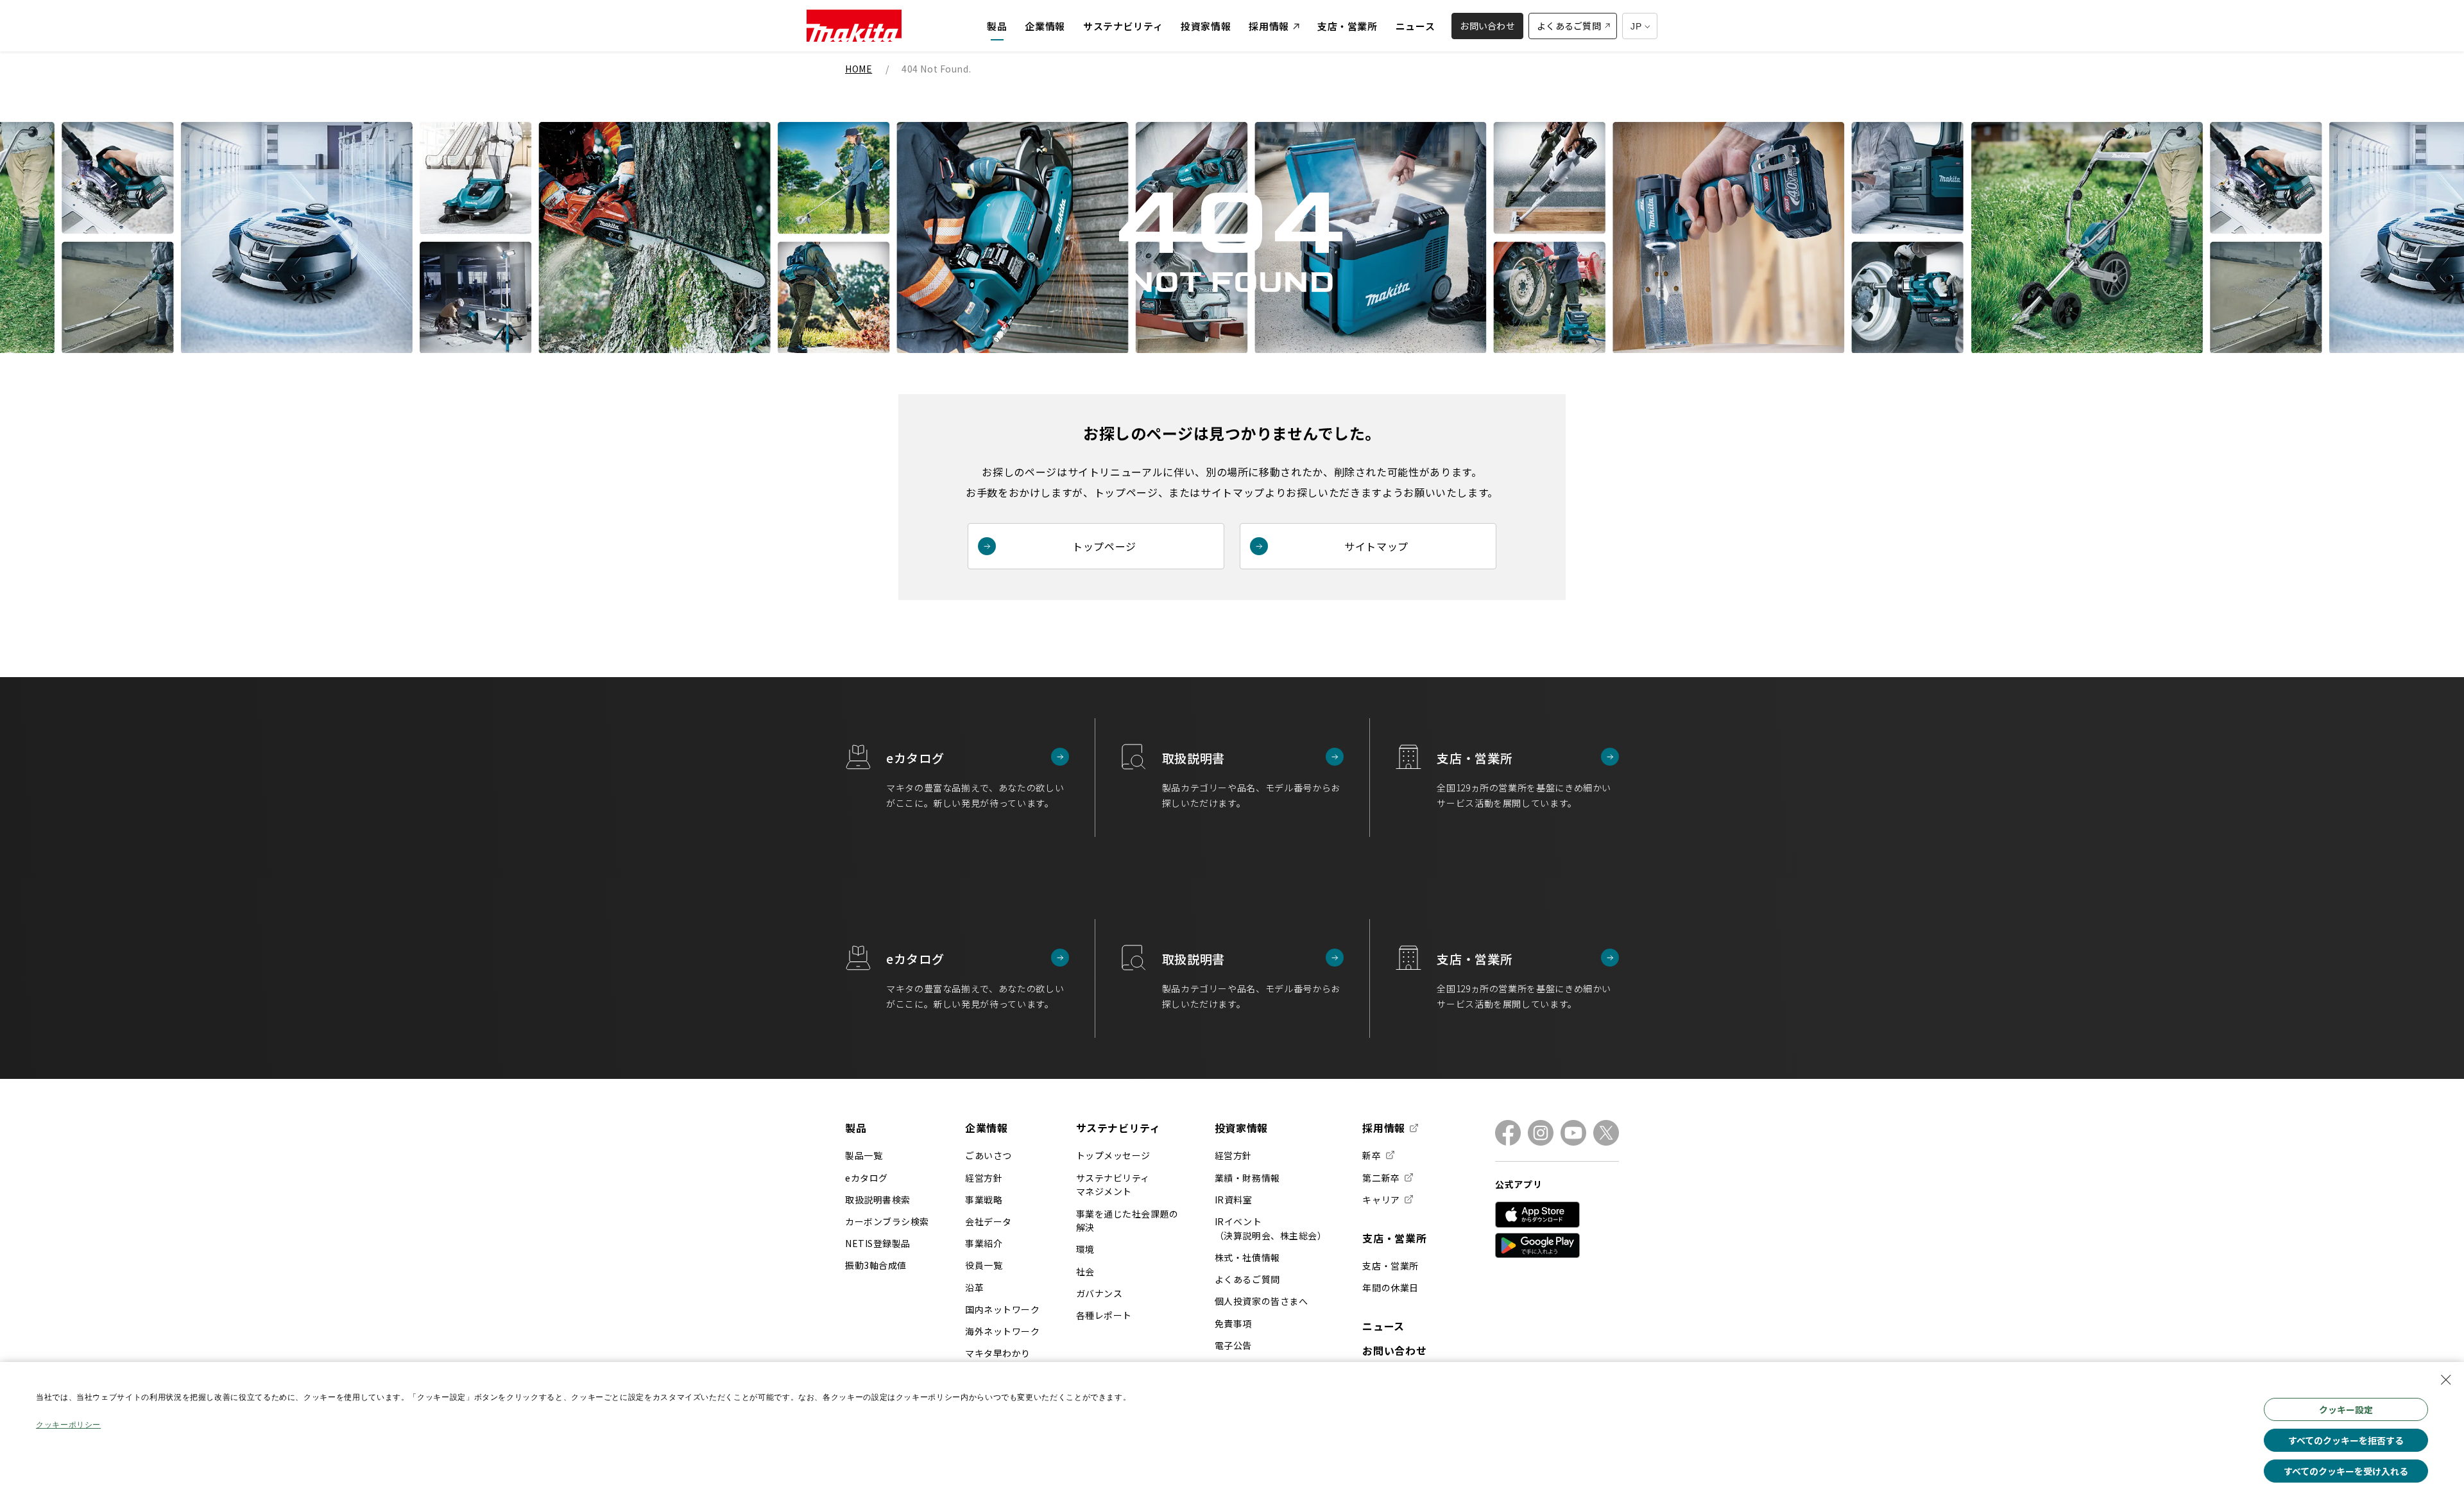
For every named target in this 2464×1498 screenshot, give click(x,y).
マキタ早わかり (998, 1353)
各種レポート (1104, 1315)
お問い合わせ (1394, 1350)
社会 (1085, 1271)
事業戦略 (984, 1200)
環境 (1085, 1249)
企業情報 (987, 1128)
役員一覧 (984, 1265)
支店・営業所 (1394, 1238)
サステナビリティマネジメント (1113, 1185)
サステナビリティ (1118, 1128)
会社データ (988, 1221)
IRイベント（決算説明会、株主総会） (1271, 1228)
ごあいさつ (988, 1155)
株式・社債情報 (1247, 1257)
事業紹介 (984, 1243)
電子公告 (1233, 1345)
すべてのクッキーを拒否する (2346, 1440)
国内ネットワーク (1002, 1309)
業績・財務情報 (1247, 1178)
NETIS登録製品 (878, 1243)
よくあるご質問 (1247, 1279)
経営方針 (984, 1178)
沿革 (974, 1287)
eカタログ (867, 1178)
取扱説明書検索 (878, 1200)
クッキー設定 (2346, 1409)
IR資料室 (1234, 1200)
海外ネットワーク (1002, 1331)
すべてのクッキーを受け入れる (2346, 1471)
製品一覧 (864, 1155)
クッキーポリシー (68, 1425)
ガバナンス (1099, 1293)
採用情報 (1384, 1128)
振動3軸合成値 (876, 1265)
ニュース (1383, 1326)
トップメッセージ (1113, 1155)
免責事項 (1233, 1323)
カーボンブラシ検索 (887, 1221)
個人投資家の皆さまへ (1262, 1301)
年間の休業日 (1390, 1287)
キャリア (1381, 1200)
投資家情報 (1241, 1128)
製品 (856, 1128)
